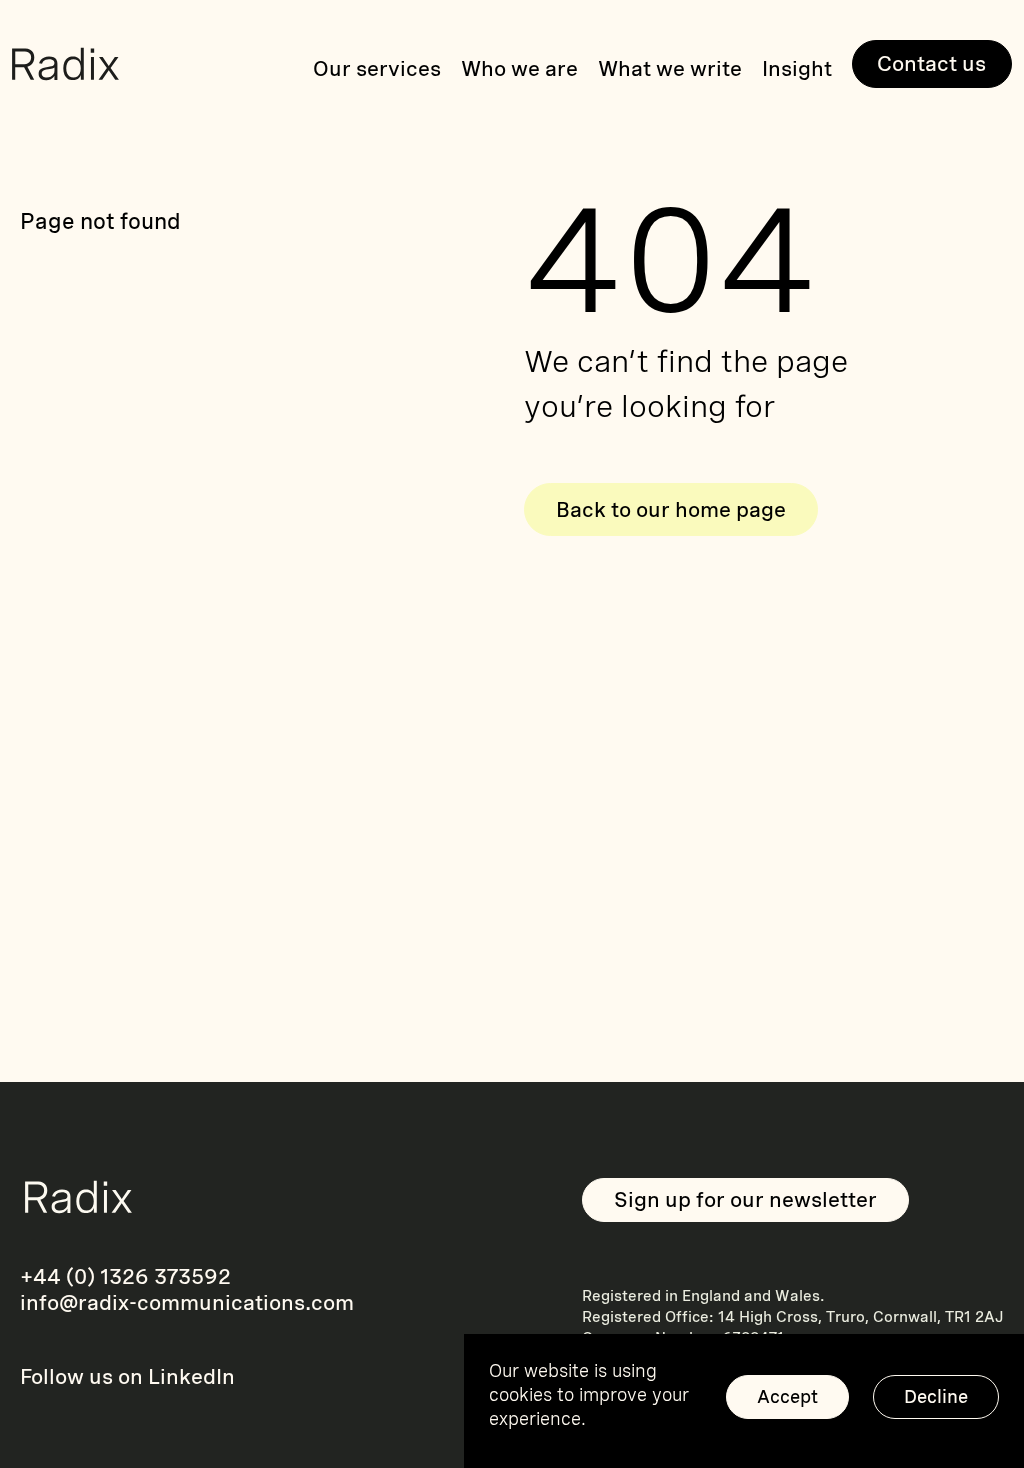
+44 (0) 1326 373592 (125, 1276)
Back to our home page (671, 509)
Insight (797, 68)
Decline (936, 1396)
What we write (670, 68)
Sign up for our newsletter (745, 1199)
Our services (377, 68)
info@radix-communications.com (187, 1302)
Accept (787, 1396)
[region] (744, 1401)
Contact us (931, 63)
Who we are (519, 68)
